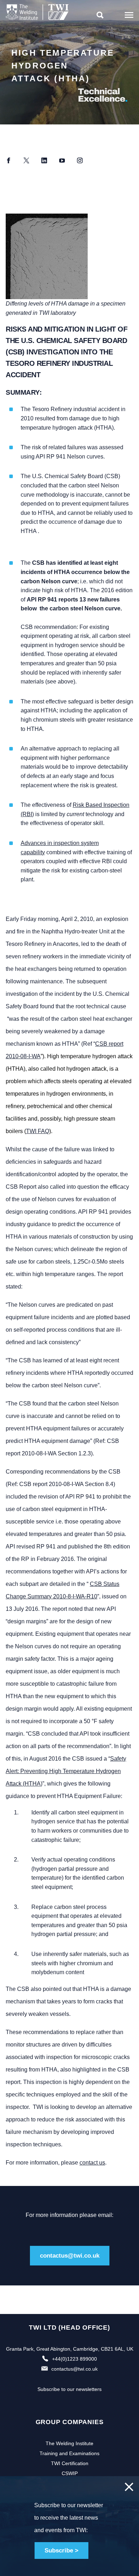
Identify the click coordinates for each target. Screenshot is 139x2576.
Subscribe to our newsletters (69, 2389)
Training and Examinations (69, 2453)
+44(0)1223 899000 (74, 2359)
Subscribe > (61, 2551)
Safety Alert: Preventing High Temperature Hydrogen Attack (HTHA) (66, 1771)
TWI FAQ (38, 1131)
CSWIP (70, 2473)
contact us (92, 2163)
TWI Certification (70, 2463)
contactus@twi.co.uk (70, 2256)
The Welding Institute (69, 2443)
